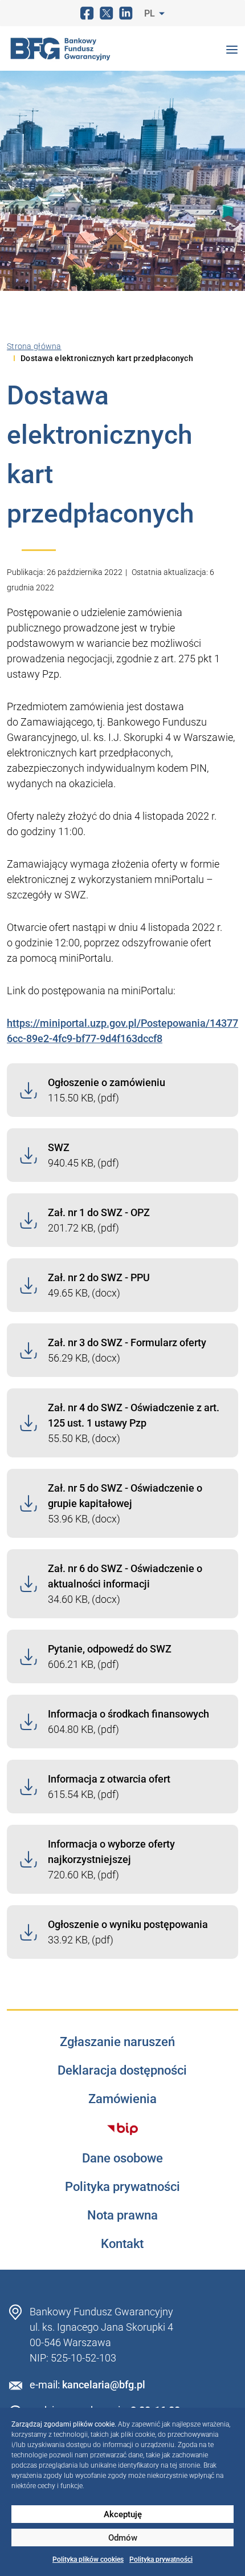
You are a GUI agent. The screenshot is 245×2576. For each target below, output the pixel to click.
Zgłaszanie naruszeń (117, 2042)
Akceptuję (123, 2514)
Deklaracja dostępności (122, 2071)
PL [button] (151, 13)
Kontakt (122, 2244)
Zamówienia (122, 2099)
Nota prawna (122, 2215)
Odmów (123, 2538)
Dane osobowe (122, 2158)
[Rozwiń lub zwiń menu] (232, 48)
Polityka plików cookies (88, 2559)
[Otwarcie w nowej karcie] (123, 2129)
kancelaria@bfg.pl (104, 2385)
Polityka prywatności (161, 2559)
